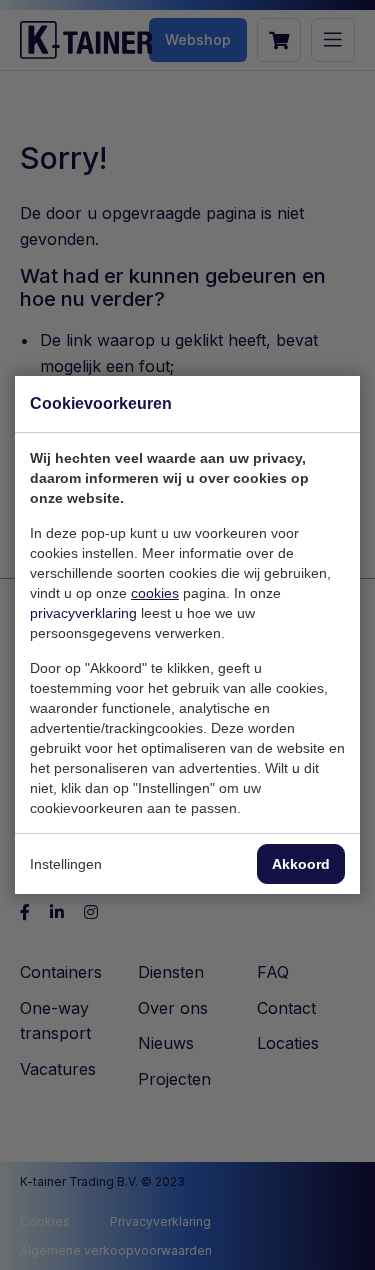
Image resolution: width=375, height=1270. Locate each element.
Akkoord (301, 864)
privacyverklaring (83, 613)
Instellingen (66, 864)
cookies (155, 593)
